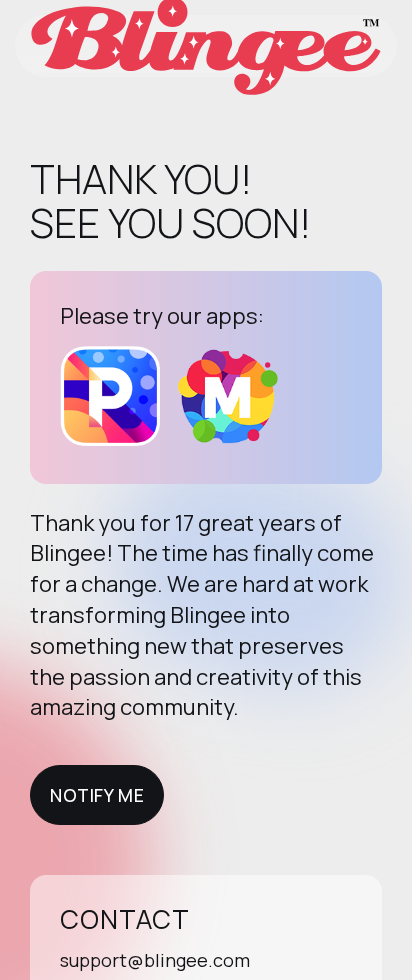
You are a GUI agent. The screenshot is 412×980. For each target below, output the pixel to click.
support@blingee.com (155, 960)
